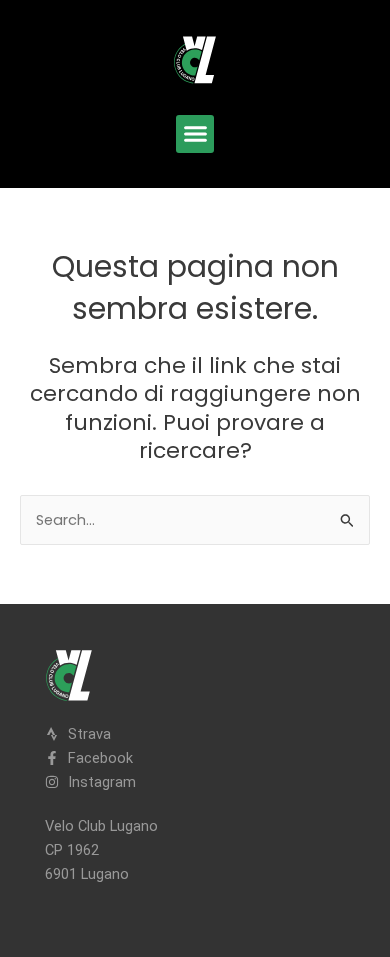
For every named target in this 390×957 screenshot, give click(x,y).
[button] (195, 134)
